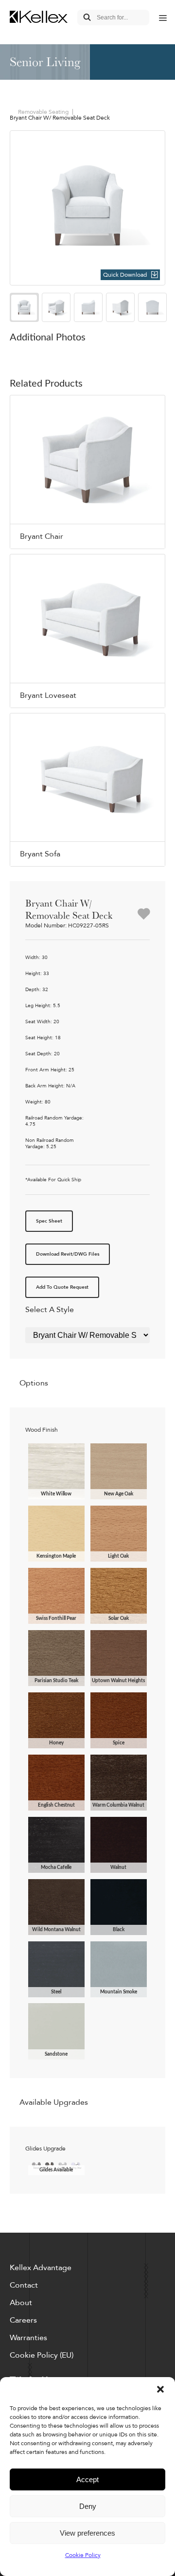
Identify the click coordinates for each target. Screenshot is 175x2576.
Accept (87, 2479)
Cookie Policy (83, 2555)
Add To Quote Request (62, 1287)
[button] (160, 2389)
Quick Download (125, 275)
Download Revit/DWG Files (68, 1254)
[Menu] (162, 18)
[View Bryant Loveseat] (87, 631)
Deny (88, 2506)
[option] (87, 208)
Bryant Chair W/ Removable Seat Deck (60, 118)
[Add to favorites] (144, 915)
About (21, 2303)
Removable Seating (43, 112)
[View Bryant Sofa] (87, 790)
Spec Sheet (49, 1221)
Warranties (28, 2338)
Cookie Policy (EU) (42, 2355)
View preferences (87, 2533)
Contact (24, 2285)
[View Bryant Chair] (87, 472)
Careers (23, 2320)
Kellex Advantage (41, 2268)
